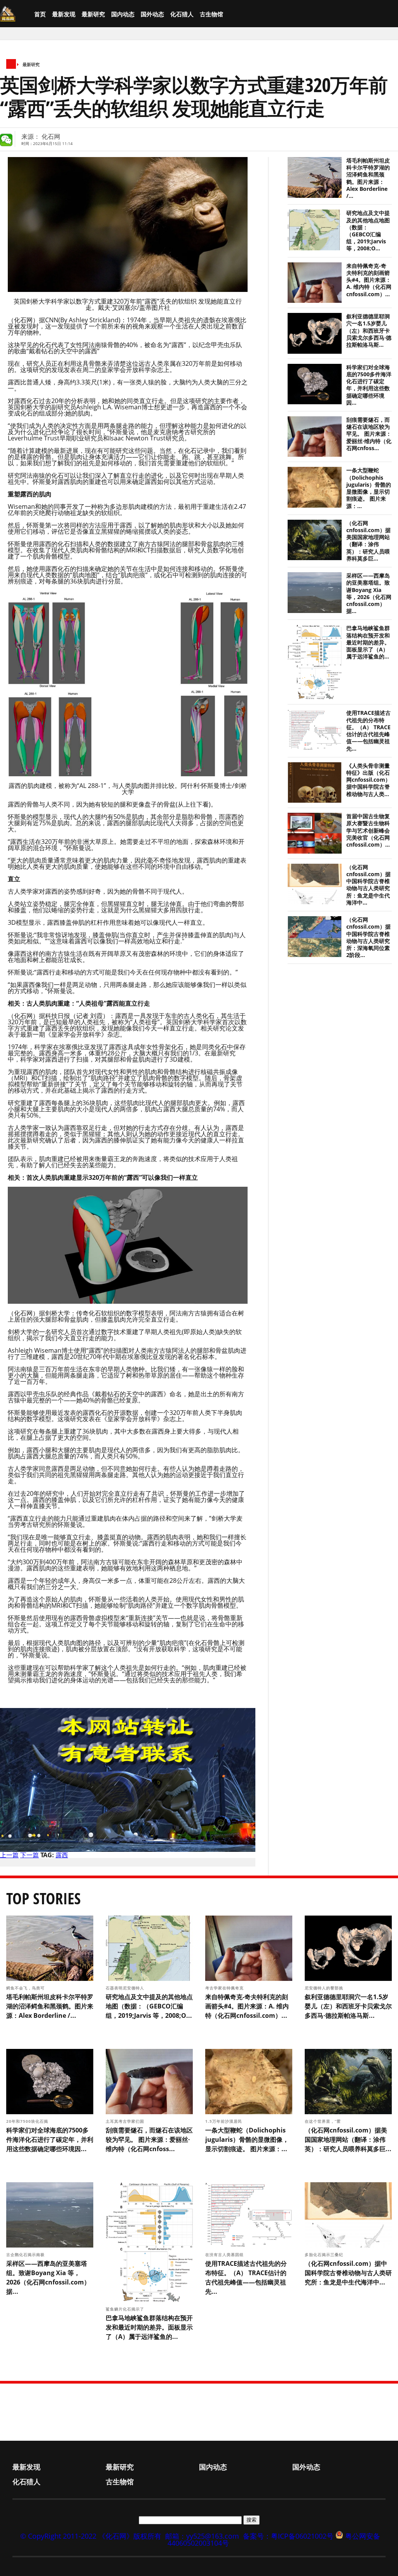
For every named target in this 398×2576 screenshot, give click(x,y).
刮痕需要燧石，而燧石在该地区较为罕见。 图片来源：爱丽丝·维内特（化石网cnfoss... (369, 434)
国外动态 (152, 14)
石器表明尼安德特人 (126, 1988)
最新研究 (93, 14)
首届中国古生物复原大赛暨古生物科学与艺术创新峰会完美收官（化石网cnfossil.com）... (368, 830)
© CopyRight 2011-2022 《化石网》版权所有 (91, 2536)
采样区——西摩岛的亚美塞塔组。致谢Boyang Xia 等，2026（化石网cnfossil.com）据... (369, 593)
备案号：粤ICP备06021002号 (288, 2536)
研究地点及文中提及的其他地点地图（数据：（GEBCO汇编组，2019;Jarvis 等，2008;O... (368, 231)
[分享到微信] (6, 140)
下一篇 (30, 1855)
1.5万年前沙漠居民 (224, 2121)
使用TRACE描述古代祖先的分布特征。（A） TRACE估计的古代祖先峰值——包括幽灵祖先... (368, 731)
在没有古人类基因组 (225, 2255)
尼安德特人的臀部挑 (325, 1988)
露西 (62, 1855)
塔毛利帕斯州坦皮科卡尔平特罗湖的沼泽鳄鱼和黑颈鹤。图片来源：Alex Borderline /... (368, 178)
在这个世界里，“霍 (324, 2121)
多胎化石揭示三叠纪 (325, 2255)
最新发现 (64, 14)
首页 (40, 14)
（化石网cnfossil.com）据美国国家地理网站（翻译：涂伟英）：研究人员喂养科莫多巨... (368, 541)
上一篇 (9, 1855)
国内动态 (123, 14)
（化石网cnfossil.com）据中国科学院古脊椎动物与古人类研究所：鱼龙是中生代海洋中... (368, 885)
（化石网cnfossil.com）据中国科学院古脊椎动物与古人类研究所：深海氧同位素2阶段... (368, 937)
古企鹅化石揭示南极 (26, 2255)
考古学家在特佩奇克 (225, 1988)
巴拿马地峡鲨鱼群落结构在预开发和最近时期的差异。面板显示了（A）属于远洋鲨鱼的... (368, 642)
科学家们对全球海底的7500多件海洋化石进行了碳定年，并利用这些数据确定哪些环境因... (369, 385)
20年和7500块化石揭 (28, 2121)
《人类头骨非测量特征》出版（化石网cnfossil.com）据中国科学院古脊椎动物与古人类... (368, 780)
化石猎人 (182, 14)
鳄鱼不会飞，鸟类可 (26, 1988)
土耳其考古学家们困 (126, 2121)
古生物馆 (211, 14)
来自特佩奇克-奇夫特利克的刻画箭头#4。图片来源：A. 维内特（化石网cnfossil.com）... (369, 280)
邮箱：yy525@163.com (202, 2536)
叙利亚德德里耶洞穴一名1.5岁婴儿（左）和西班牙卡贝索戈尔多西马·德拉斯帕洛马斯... (369, 331)
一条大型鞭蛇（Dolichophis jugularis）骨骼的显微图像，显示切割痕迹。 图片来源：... (369, 488)
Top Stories (44, 1898)
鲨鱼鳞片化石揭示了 (126, 2309)
